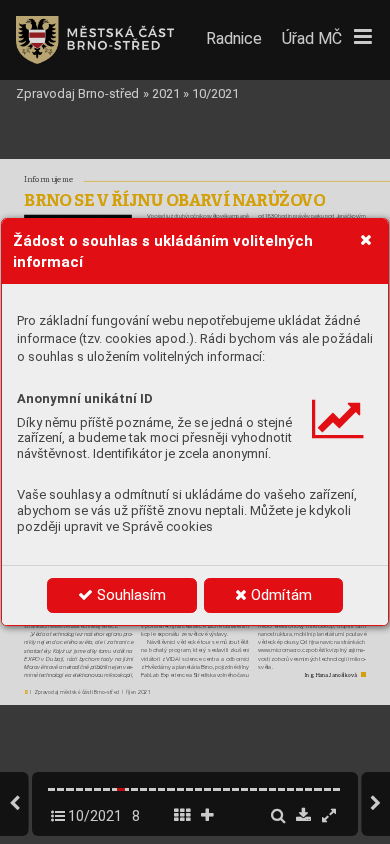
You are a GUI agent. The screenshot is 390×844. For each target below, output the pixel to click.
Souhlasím (129, 595)
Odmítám (279, 595)
